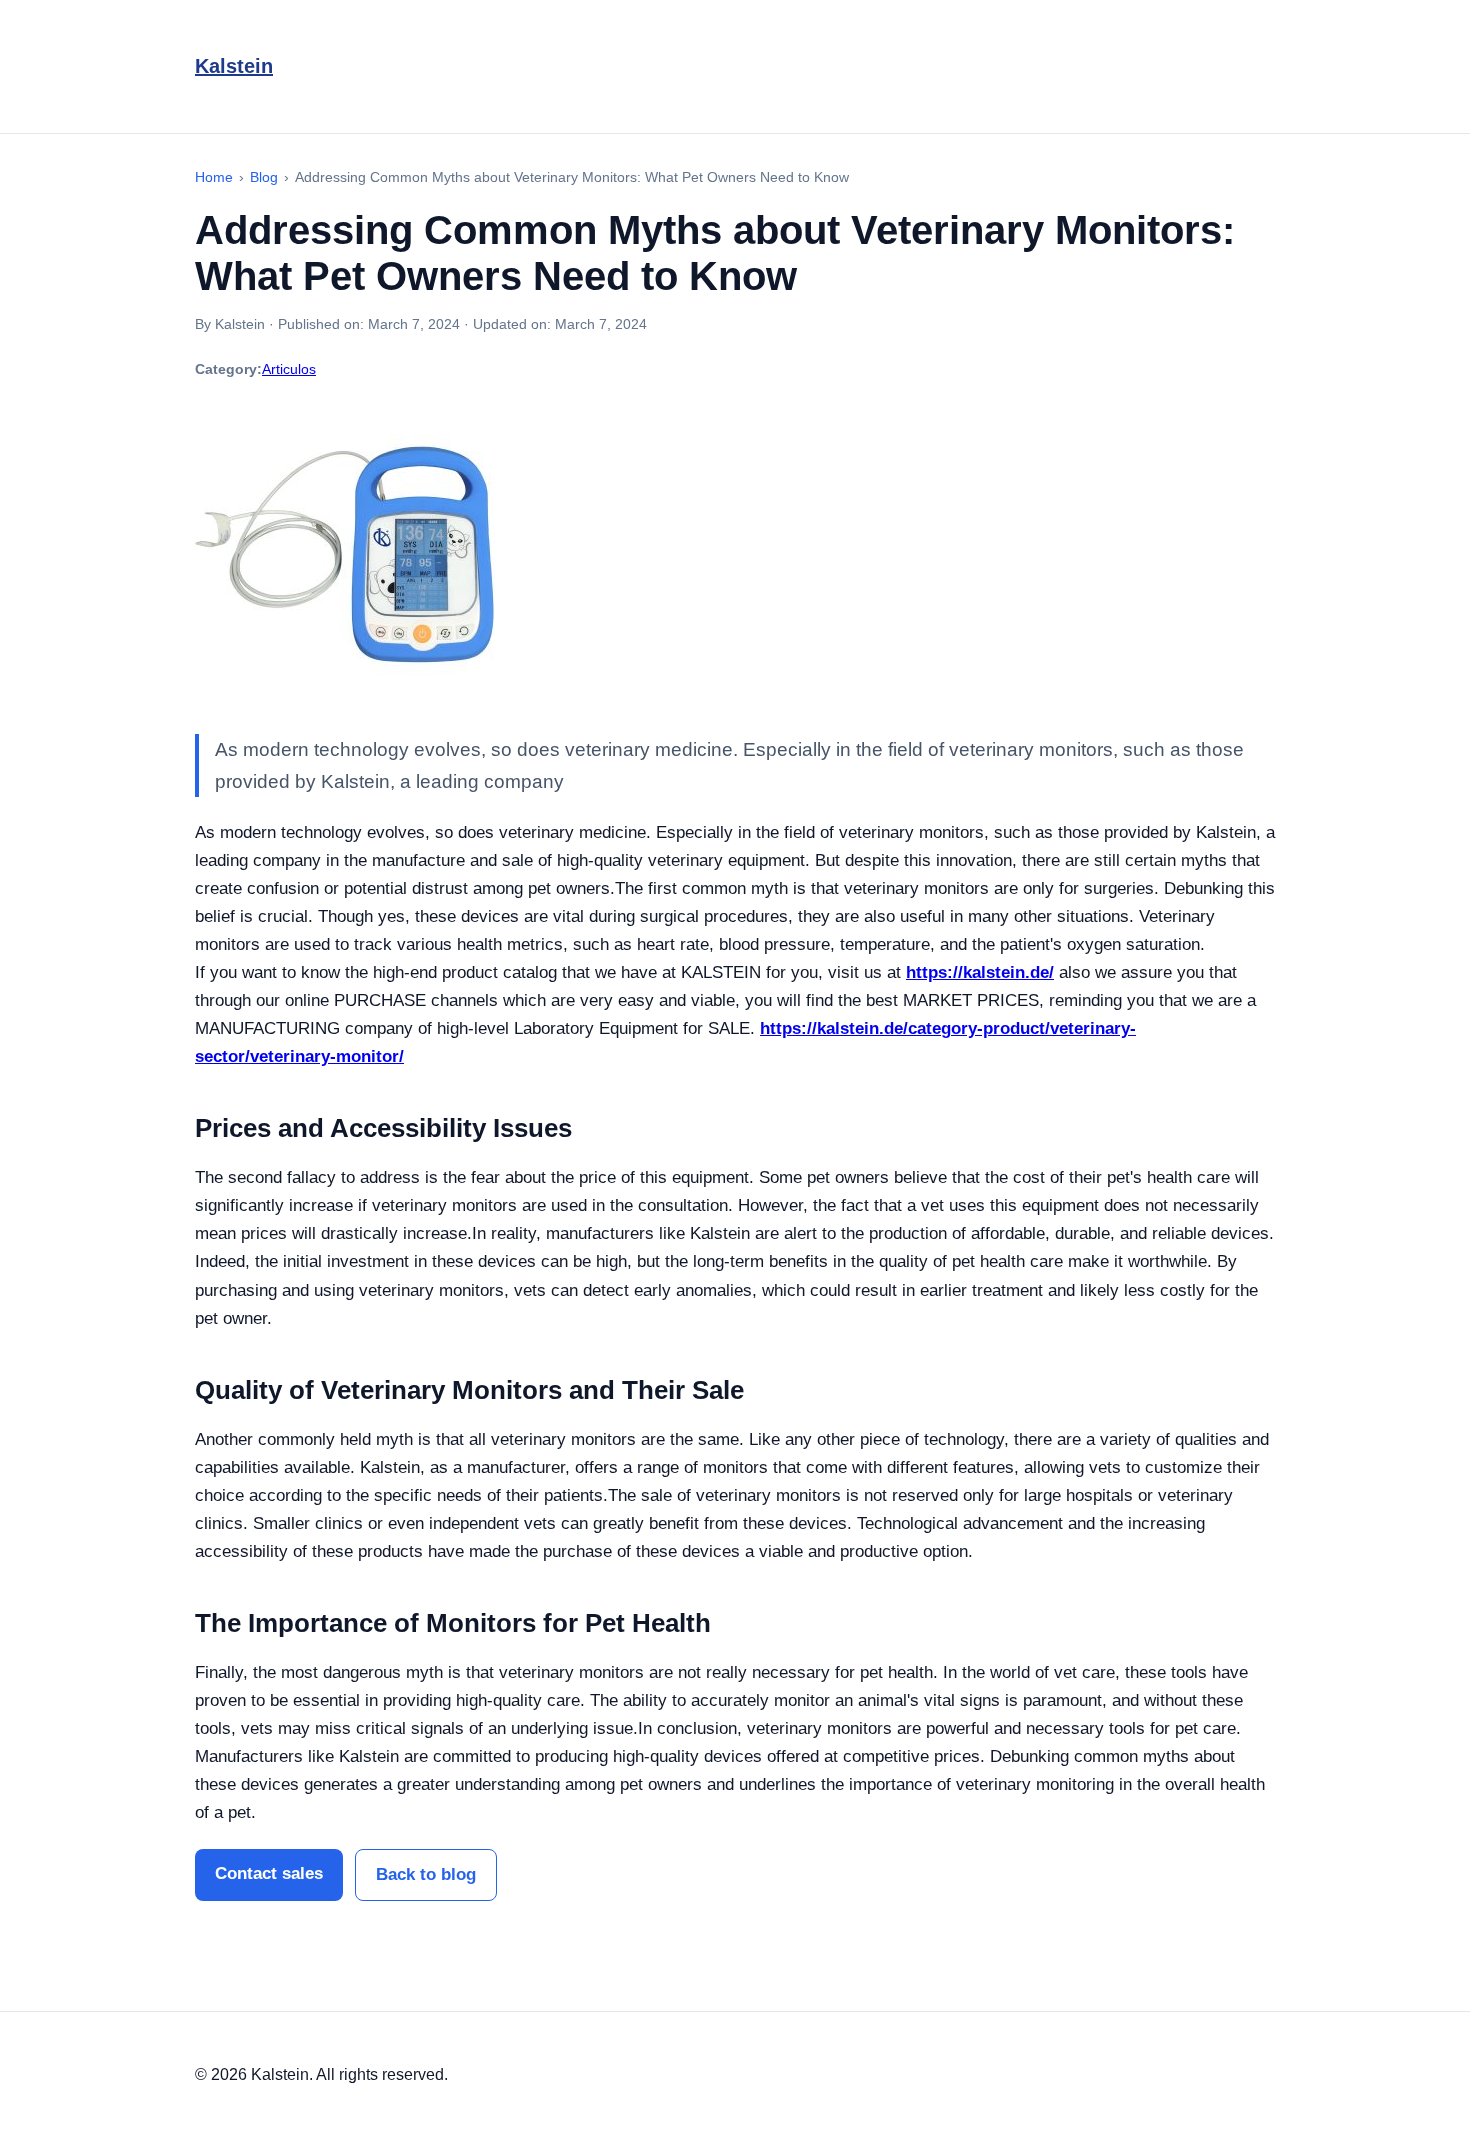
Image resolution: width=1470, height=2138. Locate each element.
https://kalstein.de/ (980, 972)
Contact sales (269, 1873)
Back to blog (426, 1874)
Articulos (289, 369)
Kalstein (234, 66)
